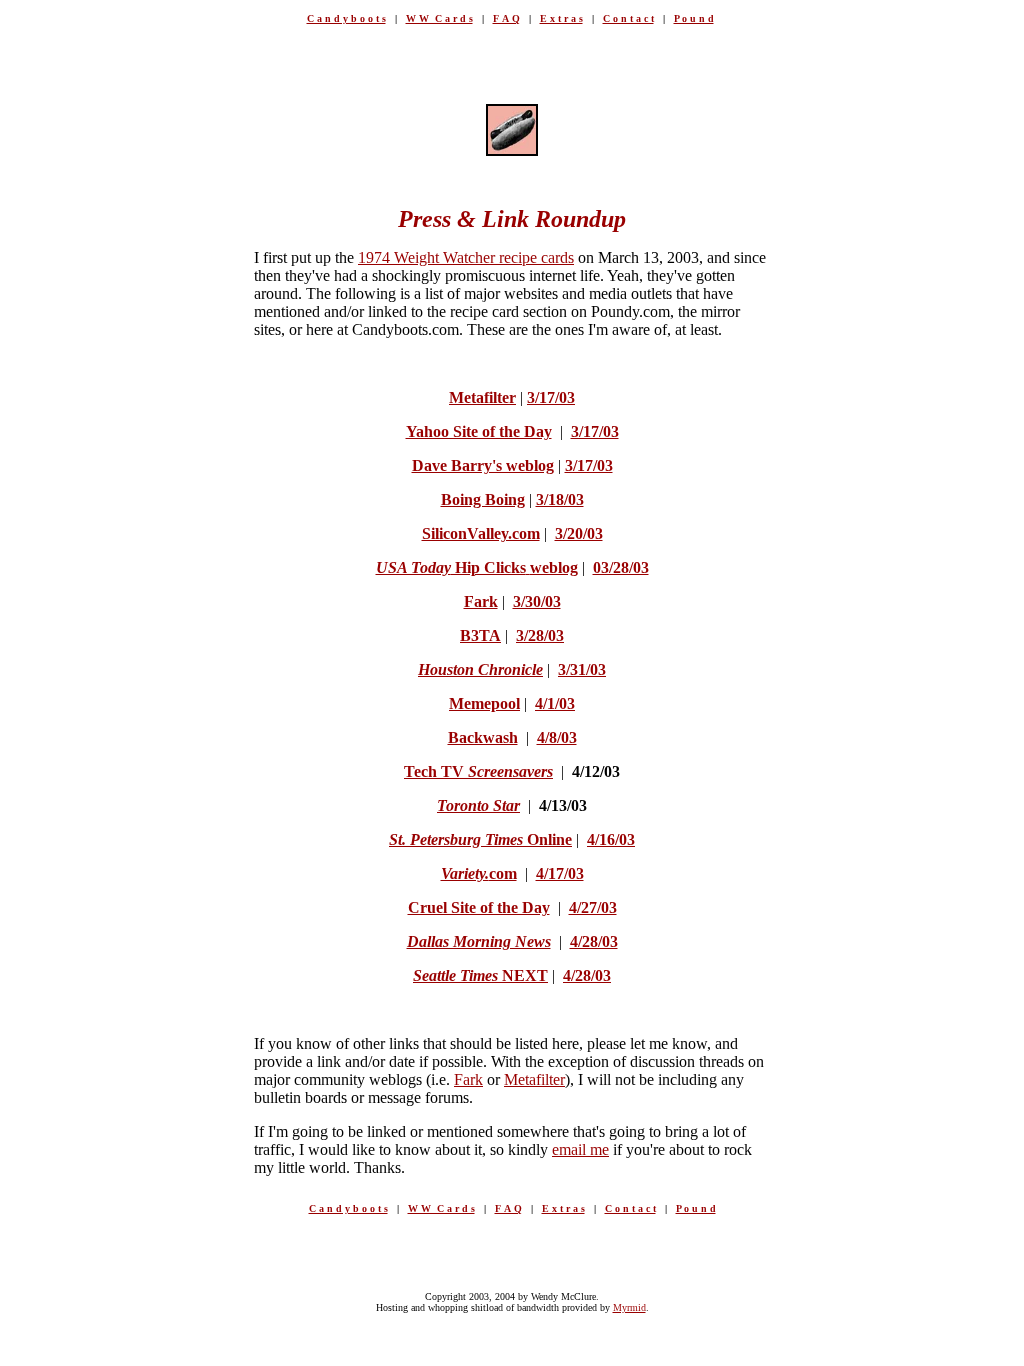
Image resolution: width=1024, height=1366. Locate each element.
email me (580, 1149)
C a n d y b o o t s (346, 18)
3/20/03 (579, 533)
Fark (468, 1079)
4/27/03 (593, 907)
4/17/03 (560, 873)
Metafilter (534, 1079)
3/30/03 (537, 601)
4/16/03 (611, 839)
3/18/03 (560, 499)
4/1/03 (555, 703)
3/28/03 (540, 635)
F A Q (506, 18)
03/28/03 (621, 567)
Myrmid (629, 1307)
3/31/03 (582, 669)
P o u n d (694, 18)
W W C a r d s (439, 18)
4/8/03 (557, 737)
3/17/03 (551, 397)
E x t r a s (561, 18)
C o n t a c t (628, 18)
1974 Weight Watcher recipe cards (466, 257)
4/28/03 (594, 941)
